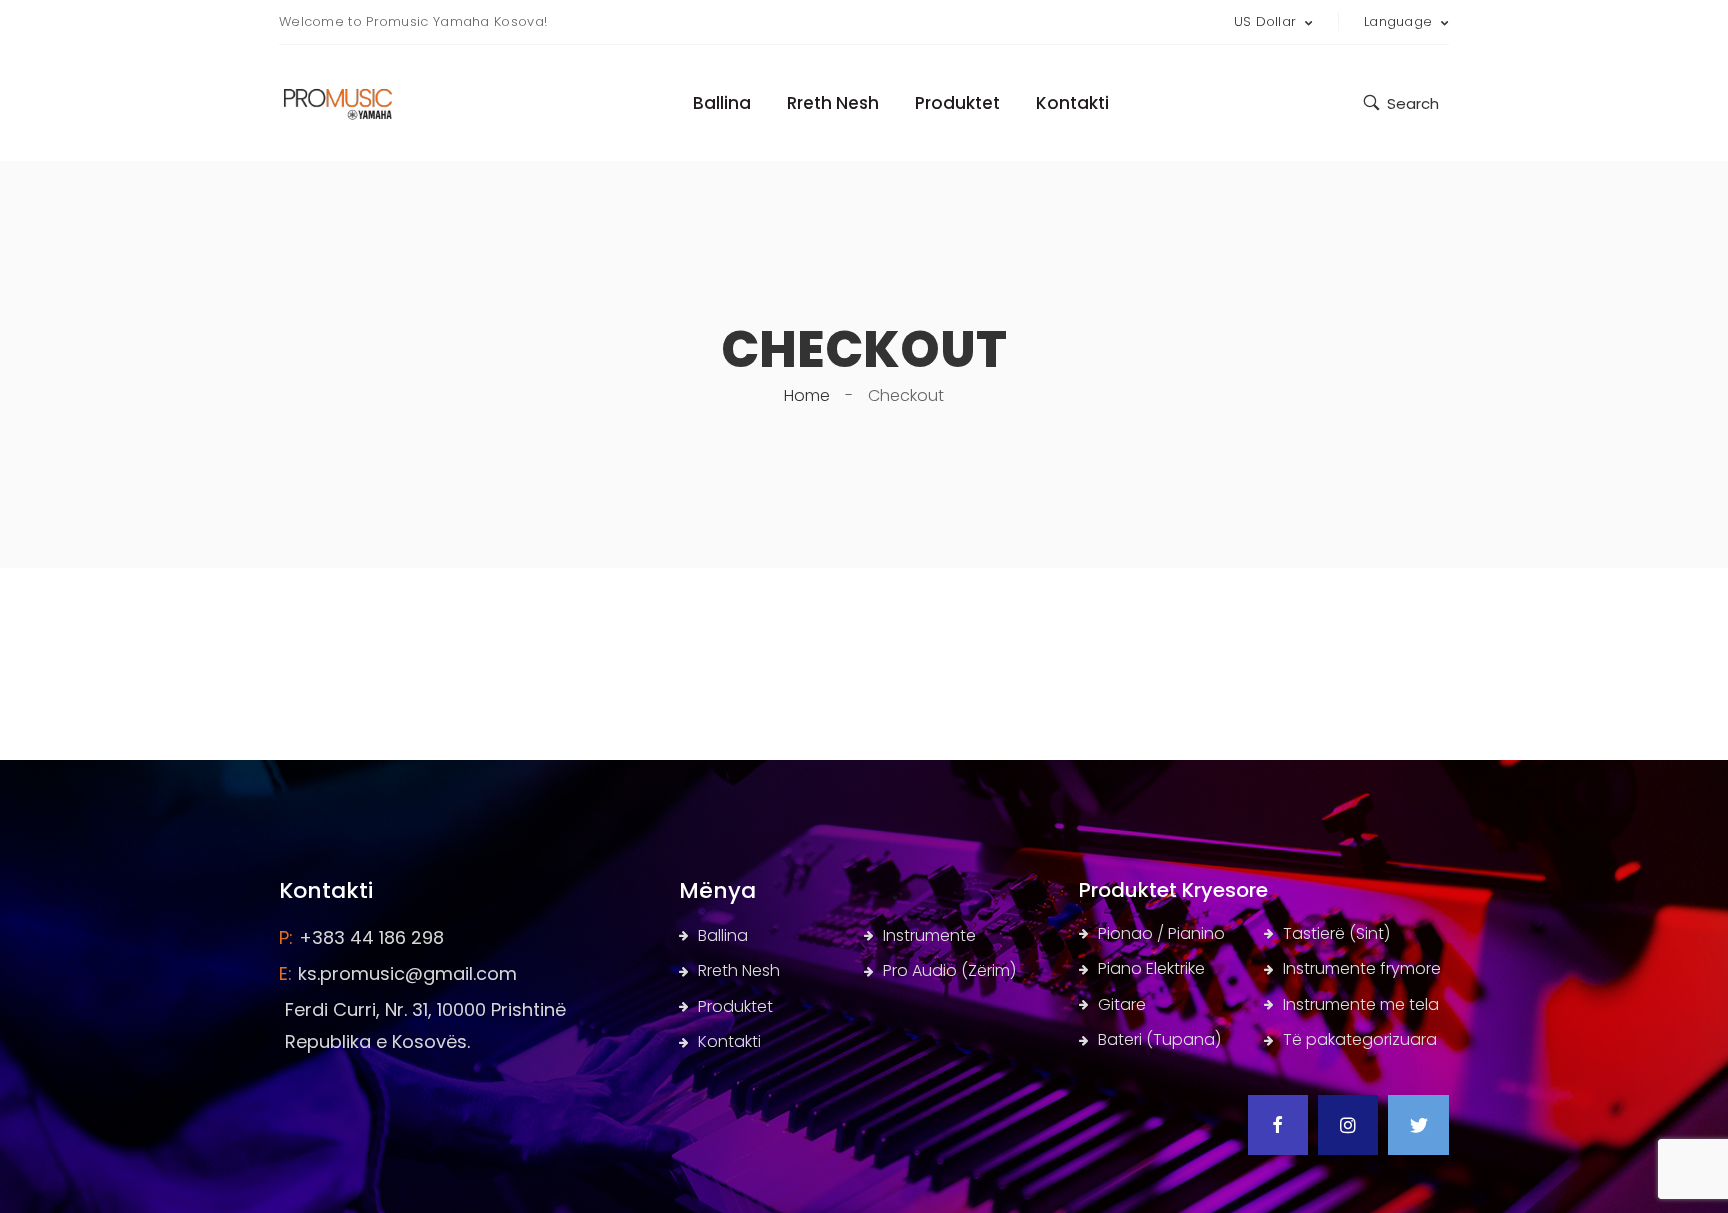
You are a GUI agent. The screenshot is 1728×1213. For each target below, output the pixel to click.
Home (807, 395)
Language (1400, 21)
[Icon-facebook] (1278, 1125)
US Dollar (1267, 21)
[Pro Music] (351, 97)
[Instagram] (1348, 1125)
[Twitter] (1418, 1125)
